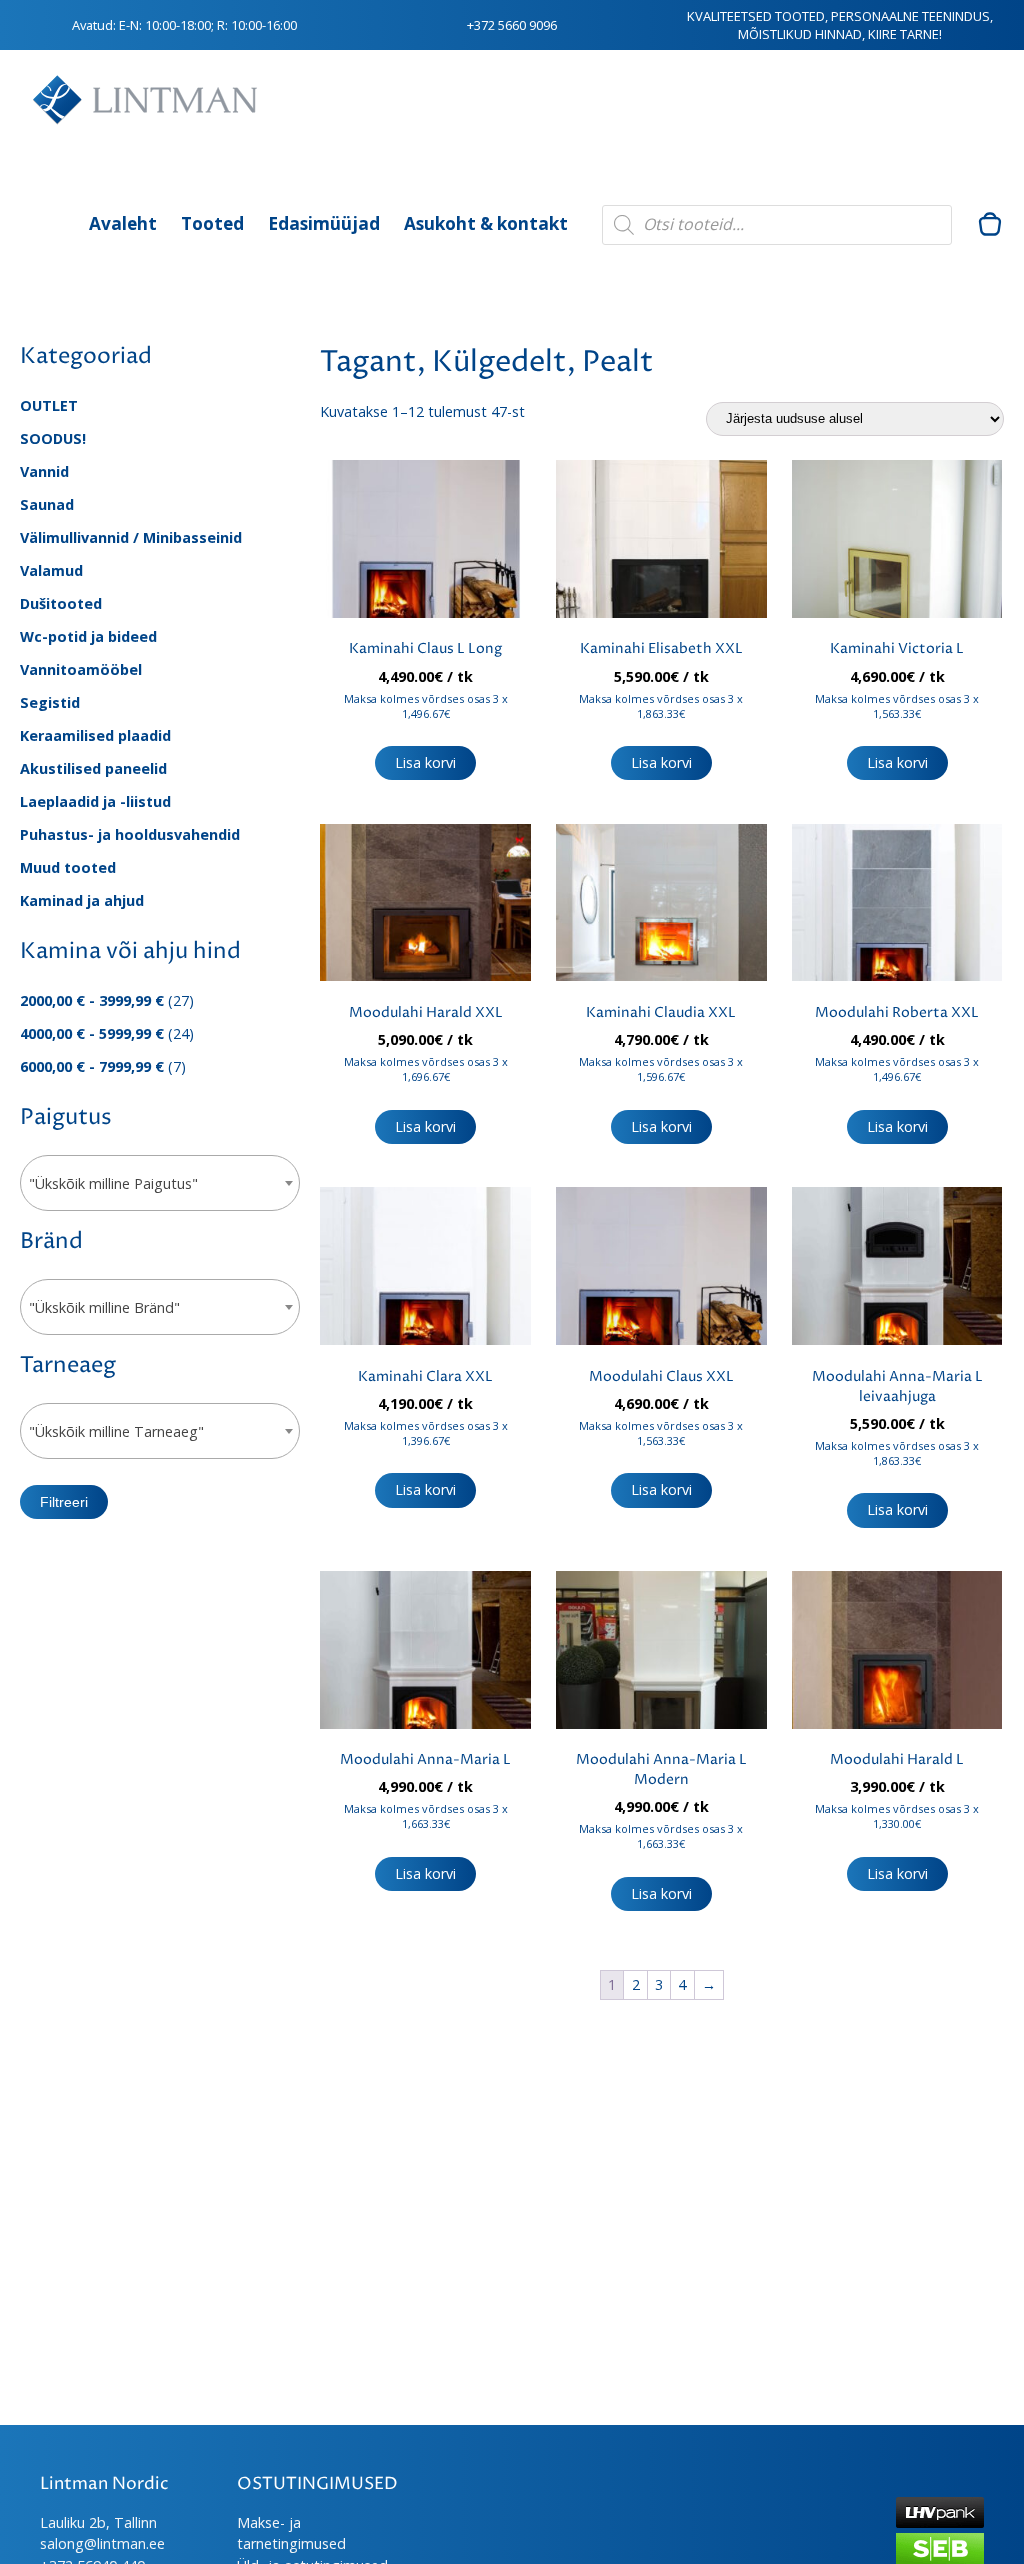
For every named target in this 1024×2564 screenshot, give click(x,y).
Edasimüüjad (324, 223)
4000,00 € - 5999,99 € (92, 1033)
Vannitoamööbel (81, 669)
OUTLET (49, 405)
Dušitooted (61, 603)
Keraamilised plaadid (95, 735)
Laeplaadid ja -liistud (95, 801)
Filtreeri (64, 1502)
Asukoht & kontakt (486, 223)
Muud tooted (68, 867)
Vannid (44, 471)
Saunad (47, 504)
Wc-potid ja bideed (88, 636)
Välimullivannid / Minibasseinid (131, 537)
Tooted (212, 223)
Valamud (51, 570)
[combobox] (160, 1183)
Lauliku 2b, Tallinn (98, 2522)
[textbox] (160, 1184)
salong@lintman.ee (102, 2543)
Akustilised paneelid (93, 768)
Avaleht (123, 223)
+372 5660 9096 (512, 25)
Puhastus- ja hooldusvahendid (130, 834)
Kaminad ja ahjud (82, 900)
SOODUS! (53, 438)
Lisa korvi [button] (425, 762)
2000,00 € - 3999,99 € (92, 1000)
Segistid (50, 702)
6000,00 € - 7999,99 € (92, 1066)
